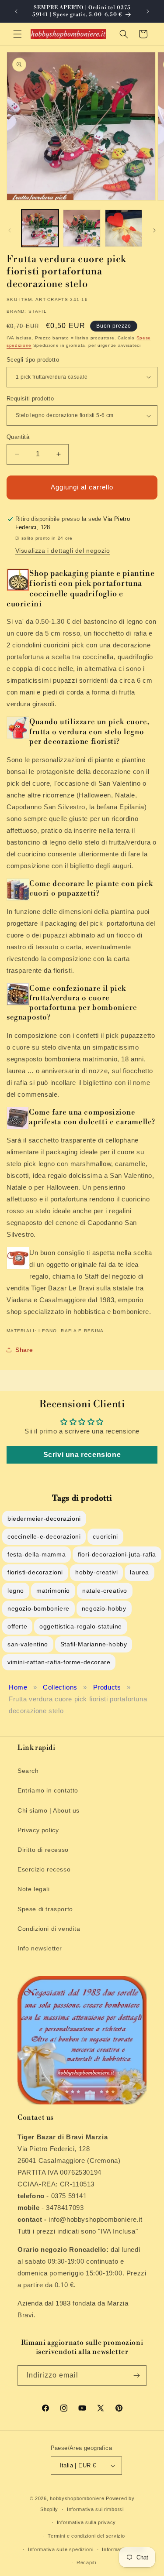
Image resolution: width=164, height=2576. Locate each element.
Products (107, 1687)
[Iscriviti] (136, 2376)
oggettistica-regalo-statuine (81, 1626)
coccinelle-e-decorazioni (44, 1536)
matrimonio (53, 1591)
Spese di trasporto (45, 1909)
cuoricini (105, 1536)
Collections (60, 1687)
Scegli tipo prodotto (33, 360)
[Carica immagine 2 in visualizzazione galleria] (82, 228)
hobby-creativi (96, 1572)
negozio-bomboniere (38, 1608)
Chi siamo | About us (49, 1810)
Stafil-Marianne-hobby (94, 1644)
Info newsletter (40, 1948)
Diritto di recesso (43, 1850)
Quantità (18, 437)
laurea (140, 1572)
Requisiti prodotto (30, 399)
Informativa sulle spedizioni (61, 2549)
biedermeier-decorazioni (44, 1519)
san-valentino (28, 1644)
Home (18, 1687)
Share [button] (24, 1350)
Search (28, 1771)
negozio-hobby (104, 1608)
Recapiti (86, 2562)
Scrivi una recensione (82, 1455)
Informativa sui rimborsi (95, 2509)
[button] (17, 34)
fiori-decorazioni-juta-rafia (117, 1554)
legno (16, 1591)
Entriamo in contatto (48, 1790)
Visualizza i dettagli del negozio (63, 551)
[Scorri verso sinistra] (10, 230)
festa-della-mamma (37, 1554)
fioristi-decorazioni (35, 1572)
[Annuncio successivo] (148, 11)
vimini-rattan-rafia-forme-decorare (59, 1662)
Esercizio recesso (44, 1869)
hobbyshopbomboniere (77, 2498)
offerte (17, 1626)
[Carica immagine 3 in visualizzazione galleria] (124, 228)
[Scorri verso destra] (154, 230)
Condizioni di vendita (49, 1929)
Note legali (34, 1889)
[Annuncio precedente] (16, 11)
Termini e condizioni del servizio (86, 2536)
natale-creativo (105, 1591)
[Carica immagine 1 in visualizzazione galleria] (40, 228)
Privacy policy (38, 1830)
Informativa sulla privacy (87, 2522)
